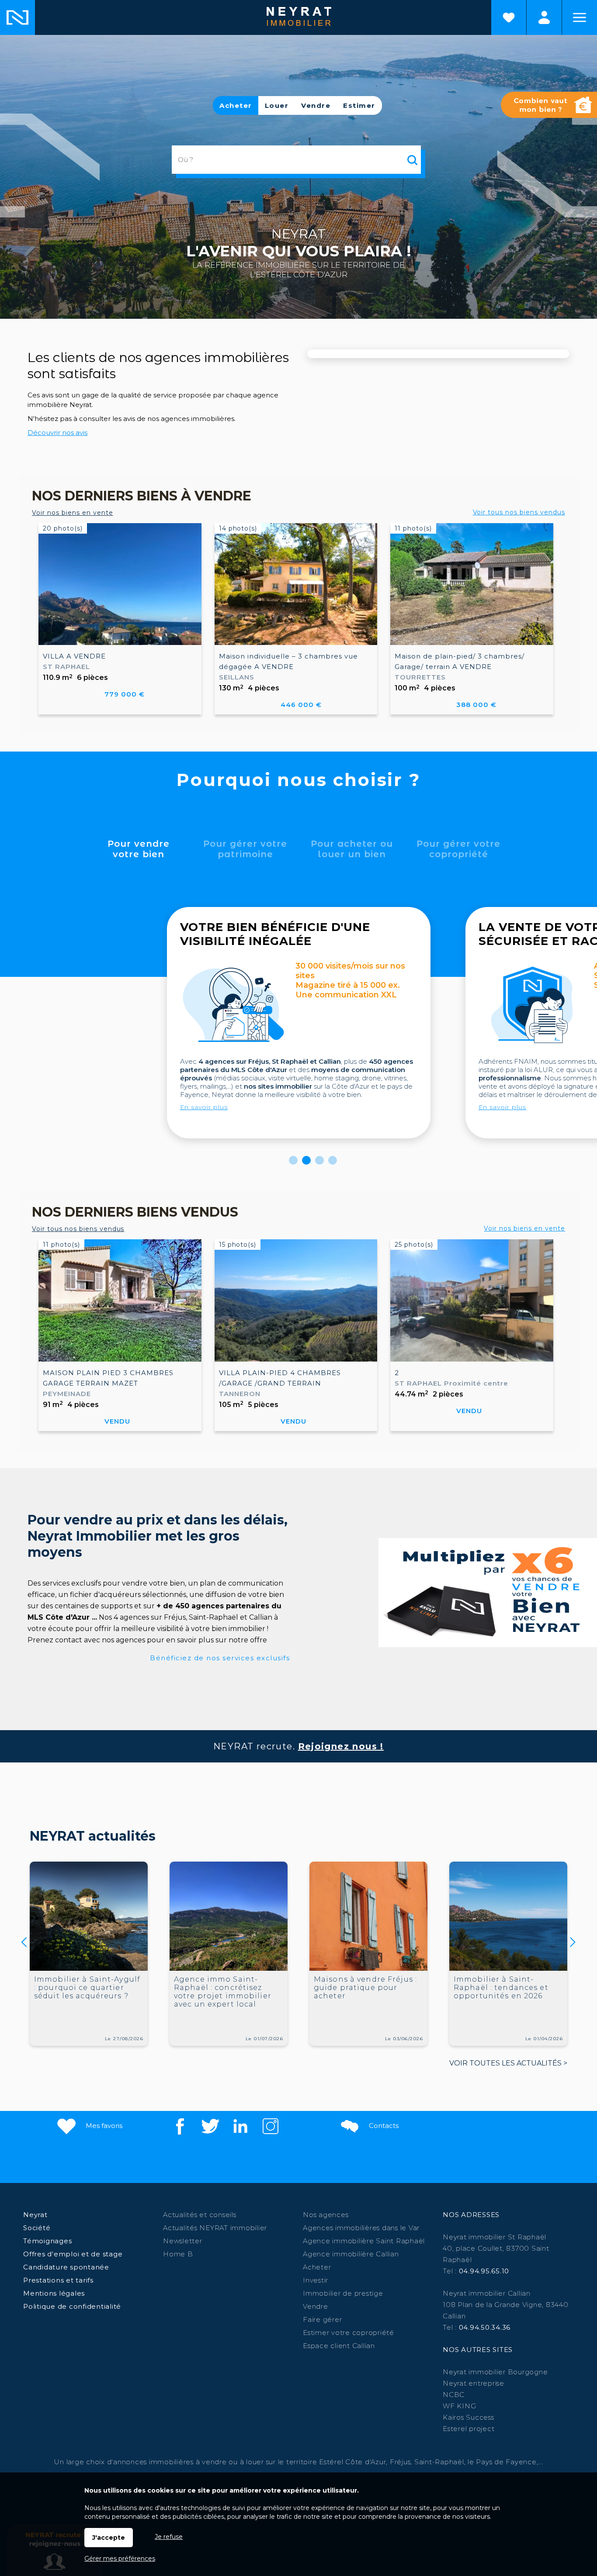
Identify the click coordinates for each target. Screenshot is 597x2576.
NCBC (454, 2395)
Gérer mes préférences (120, 2559)
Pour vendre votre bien (139, 849)
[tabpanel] (299, 1023)
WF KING (459, 2406)
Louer (277, 105)
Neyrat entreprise (474, 2383)
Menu (580, 17)
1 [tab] (293, 1160)
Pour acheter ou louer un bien (352, 849)
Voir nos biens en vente (73, 513)
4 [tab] (333, 1160)
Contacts (383, 2126)
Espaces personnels (544, 17)
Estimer (359, 105)
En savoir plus (204, 1107)
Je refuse (169, 2537)
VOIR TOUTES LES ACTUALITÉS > (508, 2063)
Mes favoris (103, 2126)
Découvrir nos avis (57, 433)
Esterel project (469, 2429)
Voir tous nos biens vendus (519, 512)
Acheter (236, 105)
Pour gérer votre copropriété (458, 849)
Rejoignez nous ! (341, 1746)
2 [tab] (306, 1160)
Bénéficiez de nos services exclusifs (220, 1658)
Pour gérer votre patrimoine (245, 849)
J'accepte (109, 2538)
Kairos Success (469, 2417)
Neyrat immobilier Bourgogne (495, 2372)
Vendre (316, 105)
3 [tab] (319, 1160)
